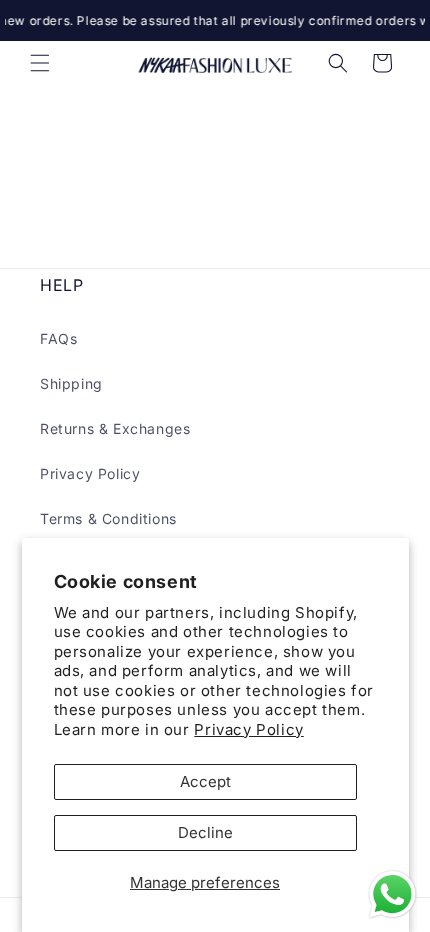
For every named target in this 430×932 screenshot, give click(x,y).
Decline (205, 832)
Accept (205, 781)
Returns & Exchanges (115, 428)
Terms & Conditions (108, 518)
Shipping (71, 383)
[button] (40, 63)
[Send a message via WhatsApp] (392, 894)
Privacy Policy (248, 729)
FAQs (58, 338)
